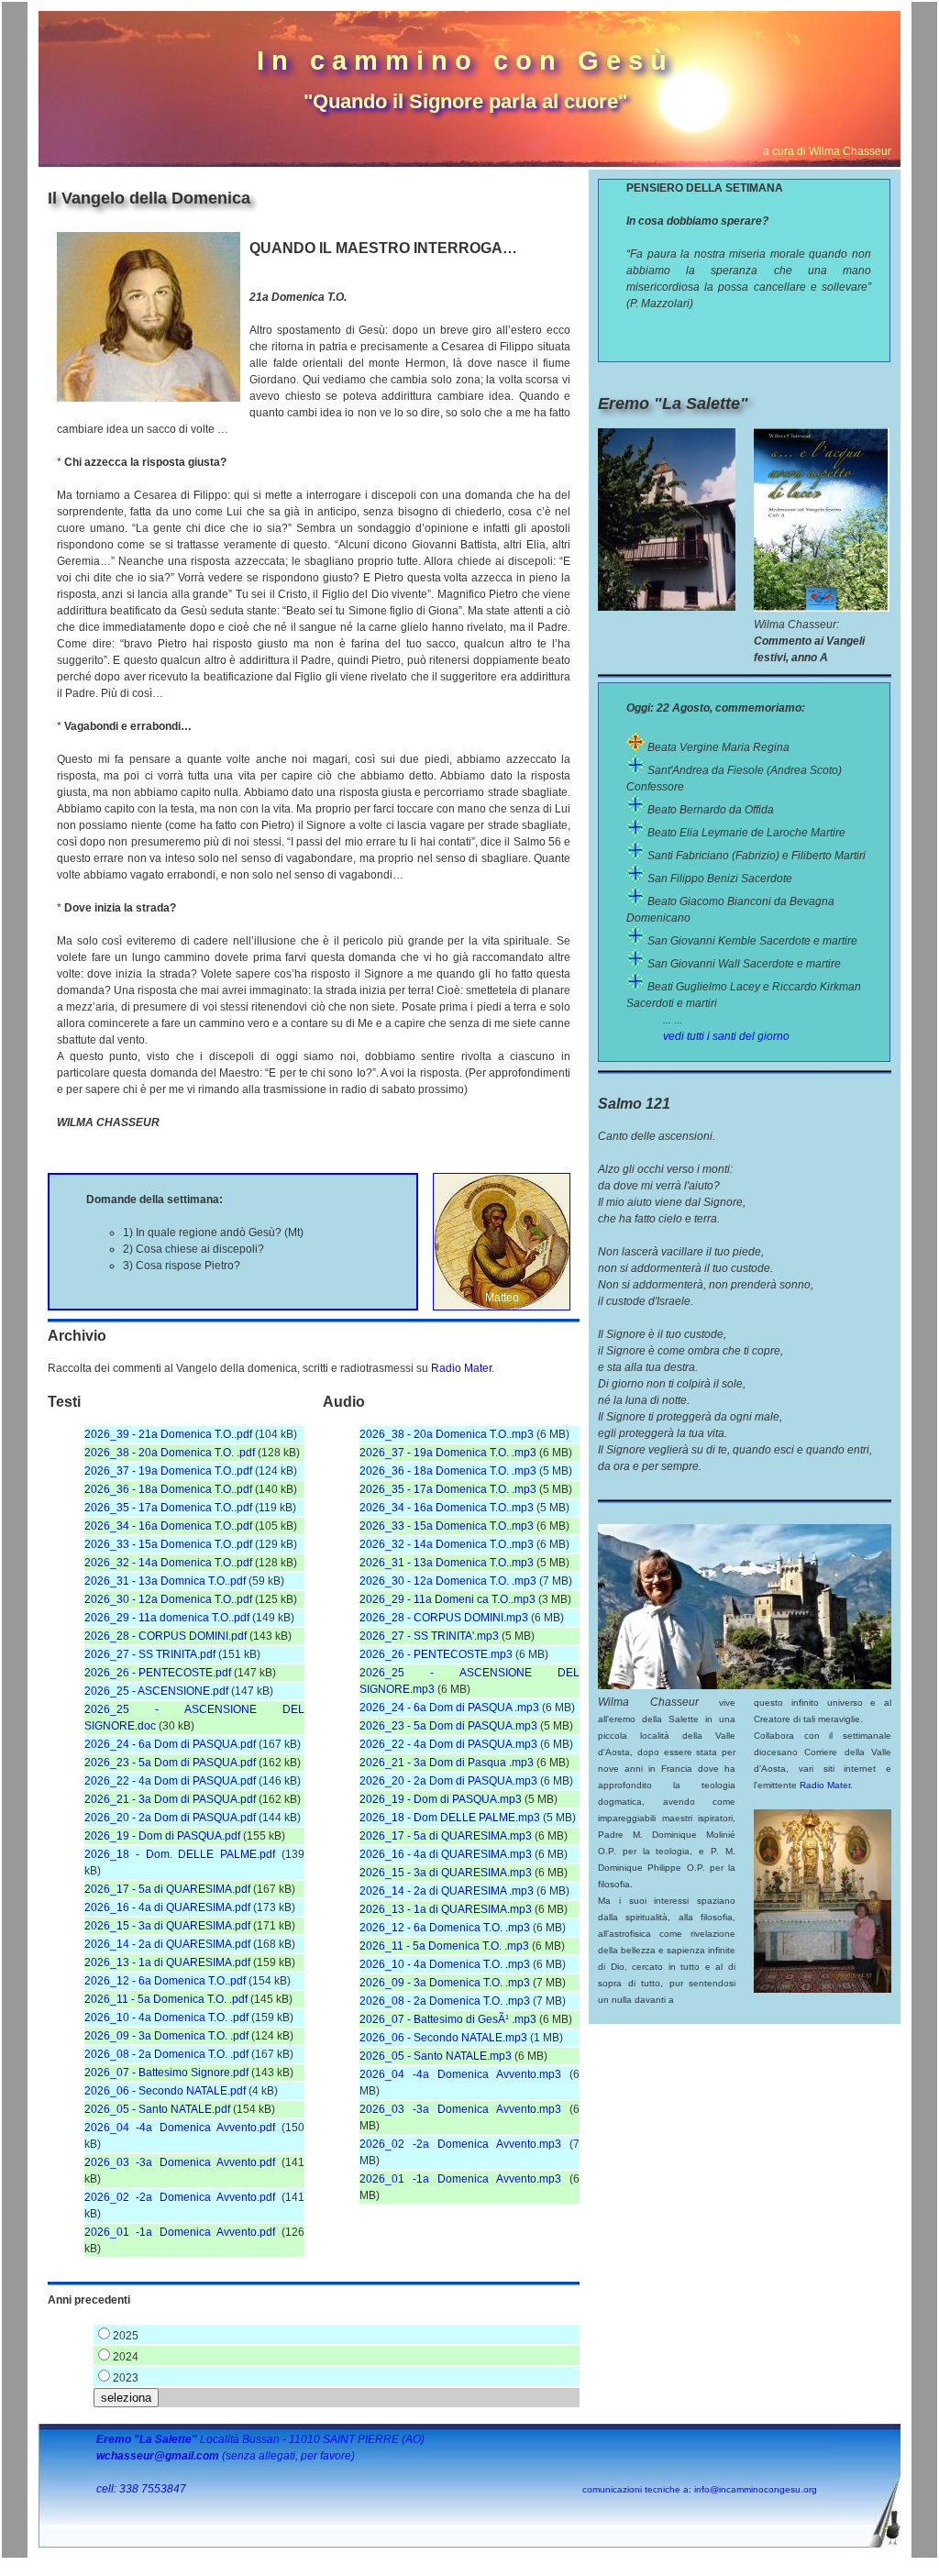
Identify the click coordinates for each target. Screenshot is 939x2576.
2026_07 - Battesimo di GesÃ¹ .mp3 (448, 2019)
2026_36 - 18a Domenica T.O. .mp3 (448, 1471)
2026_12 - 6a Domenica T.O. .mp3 (445, 1928)
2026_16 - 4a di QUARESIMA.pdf (167, 1907)
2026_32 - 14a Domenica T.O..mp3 (447, 1544)
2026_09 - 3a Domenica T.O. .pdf (166, 2036)
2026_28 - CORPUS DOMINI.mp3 (444, 1618)
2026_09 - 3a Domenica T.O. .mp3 (445, 1983)
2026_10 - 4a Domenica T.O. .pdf (166, 2018)
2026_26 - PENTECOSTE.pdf (158, 1673)
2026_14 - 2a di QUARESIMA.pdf (167, 1944)
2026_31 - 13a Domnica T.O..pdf (165, 1581)
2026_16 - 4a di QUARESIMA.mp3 (446, 1854)
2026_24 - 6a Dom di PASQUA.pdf (170, 1744)
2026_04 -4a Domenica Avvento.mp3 (460, 2074)
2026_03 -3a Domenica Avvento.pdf (180, 2162)
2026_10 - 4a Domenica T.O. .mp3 (445, 1964)
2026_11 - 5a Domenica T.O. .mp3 (444, 1946)
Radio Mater (461, 1368)
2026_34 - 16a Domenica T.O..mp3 (447, 1508)
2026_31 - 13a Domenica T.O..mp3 (447, 1563)
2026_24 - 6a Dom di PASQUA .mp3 (449, 1708)
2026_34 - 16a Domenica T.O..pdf (168, 1526)
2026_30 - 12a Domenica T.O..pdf (168, 1599)
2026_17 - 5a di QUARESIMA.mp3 (446, 1836)
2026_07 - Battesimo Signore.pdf (166, 2073)
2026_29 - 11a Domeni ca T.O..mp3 (447, 1599)
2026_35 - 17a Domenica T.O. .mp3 (448, 1489)
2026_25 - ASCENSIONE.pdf (156, 1691)
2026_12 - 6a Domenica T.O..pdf (165, 1981)
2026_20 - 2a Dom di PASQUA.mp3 (448, 1781)
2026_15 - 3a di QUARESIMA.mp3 (446, 1873)
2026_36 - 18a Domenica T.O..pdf (168, 1489)
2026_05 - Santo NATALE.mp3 (436, 2056)
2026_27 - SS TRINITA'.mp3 (429, 1636)
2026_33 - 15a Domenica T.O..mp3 (447, 1526)
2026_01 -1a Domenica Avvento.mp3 (460, 2179)
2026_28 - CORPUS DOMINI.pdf (166, 1636)
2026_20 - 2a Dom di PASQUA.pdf (170, 1818)
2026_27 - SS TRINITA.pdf (150, 1654)
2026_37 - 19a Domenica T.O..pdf (168, 1471)
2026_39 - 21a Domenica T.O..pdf (168, 1434)
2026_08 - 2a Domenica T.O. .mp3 (445, 2001)
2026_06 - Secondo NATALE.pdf (165, 2091)
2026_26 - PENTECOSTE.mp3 (436, 1654)
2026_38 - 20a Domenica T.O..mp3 (447, 1434)
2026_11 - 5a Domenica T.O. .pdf (166, 1999)
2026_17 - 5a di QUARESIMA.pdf (167, 1889)
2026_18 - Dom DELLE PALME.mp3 (450, 1818)
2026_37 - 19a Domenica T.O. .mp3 (448, 1453)
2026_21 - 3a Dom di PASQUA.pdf (170, 1799)
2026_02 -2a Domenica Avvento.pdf (180, 2197)
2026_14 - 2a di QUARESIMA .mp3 (447, 1891)
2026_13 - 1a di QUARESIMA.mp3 (446, 1909)
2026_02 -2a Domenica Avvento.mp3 (460, 2144)
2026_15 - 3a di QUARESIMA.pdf (167, 1926)
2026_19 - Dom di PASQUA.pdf (162, 1836)
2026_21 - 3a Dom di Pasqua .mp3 (447, 1763)
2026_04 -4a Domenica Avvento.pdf (180, 2128)
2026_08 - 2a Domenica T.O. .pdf (166, 2054)
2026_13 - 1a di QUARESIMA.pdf (167, 1962)
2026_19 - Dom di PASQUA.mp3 (441, 1799)
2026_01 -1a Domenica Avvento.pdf (180, 2232)
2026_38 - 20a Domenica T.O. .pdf (170, 1453)
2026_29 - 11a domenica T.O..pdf (167, 1618)
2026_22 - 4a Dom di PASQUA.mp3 (448, 1744)
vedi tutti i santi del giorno (726, 1036)
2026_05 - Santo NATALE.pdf (157, 2109)
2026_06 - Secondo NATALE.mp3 (443, 2038)
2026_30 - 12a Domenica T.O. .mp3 (448, 1581)
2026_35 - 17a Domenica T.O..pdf (168, 1508)
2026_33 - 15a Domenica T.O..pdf (168, 1544)
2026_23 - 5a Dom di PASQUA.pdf (170, 1763)
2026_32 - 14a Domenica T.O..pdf (168, 1563)
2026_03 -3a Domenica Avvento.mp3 (460, 2109)
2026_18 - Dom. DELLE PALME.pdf (180, 1854)
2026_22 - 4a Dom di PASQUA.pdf (170, 1781)
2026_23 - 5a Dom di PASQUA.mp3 (448, 1726)
